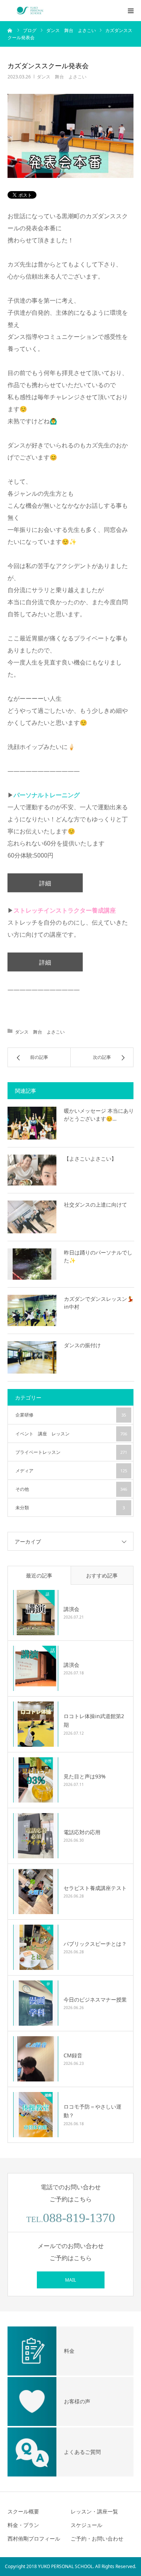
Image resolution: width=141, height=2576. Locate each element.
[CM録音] (36, 2059)
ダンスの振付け (82, 1345)
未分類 (70, 1508)
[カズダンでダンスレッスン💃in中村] (32, 1310)
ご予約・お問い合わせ (97, 2538)
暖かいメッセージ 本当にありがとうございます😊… (99, 1115)
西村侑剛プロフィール (34, 2538)
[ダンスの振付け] (32, 1358)
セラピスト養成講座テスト (95, 1888)
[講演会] (36, 1613)
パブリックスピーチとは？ (95, 1944)
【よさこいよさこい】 (90, 1159)
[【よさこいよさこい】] (32, 1170)
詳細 (45, 883)
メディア (71, 1471)
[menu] (130, 11)
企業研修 (71, 1415)
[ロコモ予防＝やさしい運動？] (36, 2115)
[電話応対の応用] (36, 1836)
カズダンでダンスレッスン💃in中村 (99, 1303)
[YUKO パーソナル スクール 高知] (30, 11)
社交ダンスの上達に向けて (96, 1205)
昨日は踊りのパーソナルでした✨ (98, 1256)
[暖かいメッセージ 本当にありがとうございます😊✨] (32, 1123)
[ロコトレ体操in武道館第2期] (36, 1724)
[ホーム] (10, 30)
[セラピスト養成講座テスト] (36, 1891)
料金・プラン (23, 2525)
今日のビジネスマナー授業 (95, 1999)
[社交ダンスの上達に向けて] (32, 1217)
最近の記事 (39, 1575)
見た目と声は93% (85, 1776)
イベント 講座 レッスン (71, 1434)
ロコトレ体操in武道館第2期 (94, 1721)
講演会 (71, 1609)
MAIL (70, 2280)
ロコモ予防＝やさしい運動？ (92, 2111)
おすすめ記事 (102, 1575)
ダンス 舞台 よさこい (62, 77)
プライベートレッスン (71, 1452)
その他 (71, 1489)
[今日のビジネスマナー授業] (36, 2003)
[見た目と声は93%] (36, 1780)
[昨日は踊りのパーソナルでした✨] (32, 1264)
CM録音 (73, 2055)
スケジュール (86, 2525)
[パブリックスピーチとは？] (36, 1947)
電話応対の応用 (82, 1832)
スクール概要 (23, 2511)
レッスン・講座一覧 (94, 2511)
